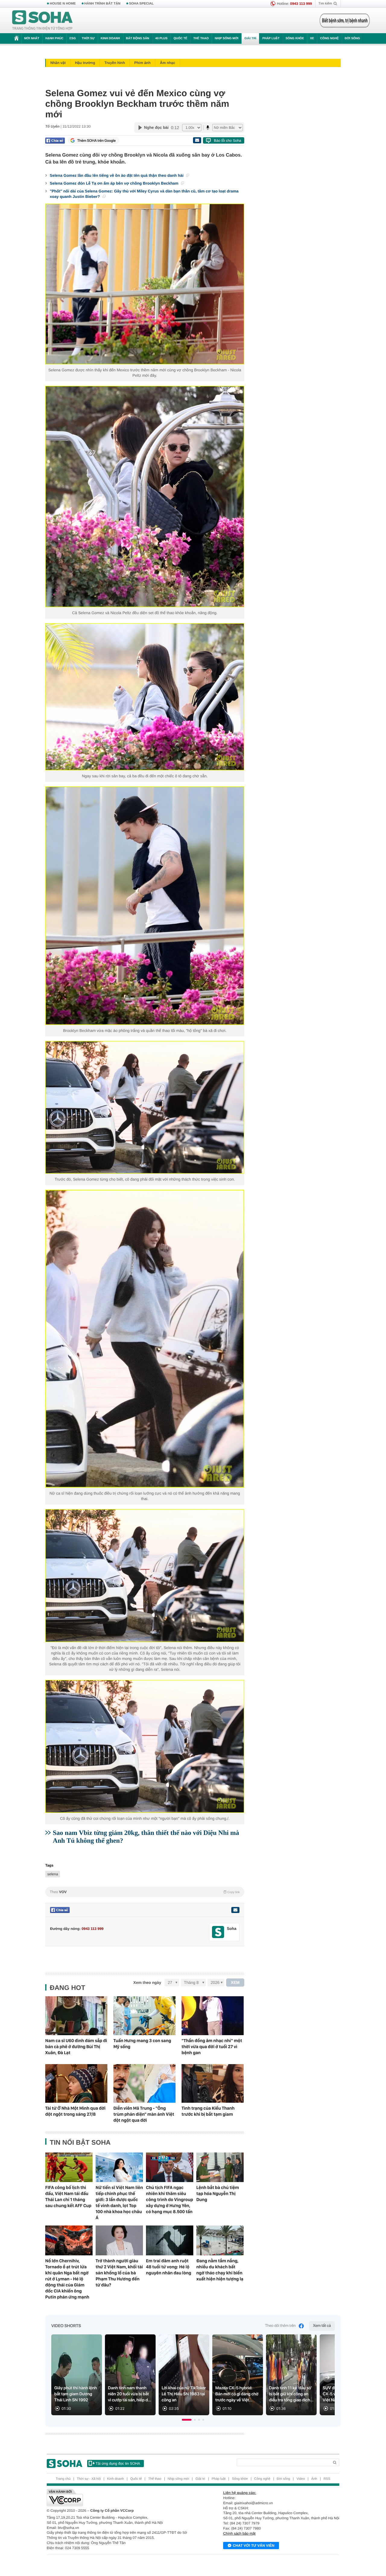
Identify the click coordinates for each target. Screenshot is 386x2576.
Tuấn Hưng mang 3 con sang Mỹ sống (142, 2044)
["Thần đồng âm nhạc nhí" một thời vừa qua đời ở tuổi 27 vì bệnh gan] (213, 2016)
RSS (327, 2479)
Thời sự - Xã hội (89, 2479)
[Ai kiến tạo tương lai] (343, 21)
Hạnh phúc (54, 38)
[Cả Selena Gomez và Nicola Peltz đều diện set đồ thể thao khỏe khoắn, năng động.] (145, 496)
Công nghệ (329, 38)
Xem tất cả (322, 2326)
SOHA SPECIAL (141, 4)
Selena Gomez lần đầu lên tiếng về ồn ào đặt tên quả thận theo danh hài (117, 175)
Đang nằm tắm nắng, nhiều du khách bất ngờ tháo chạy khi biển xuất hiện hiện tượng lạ (220, 2270)
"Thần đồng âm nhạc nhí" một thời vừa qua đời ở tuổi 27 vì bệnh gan (212, 2047)
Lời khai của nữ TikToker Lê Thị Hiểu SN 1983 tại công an (184, 2394)
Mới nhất (32, 38)
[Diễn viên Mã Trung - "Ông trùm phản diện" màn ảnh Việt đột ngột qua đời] (144, 2084)
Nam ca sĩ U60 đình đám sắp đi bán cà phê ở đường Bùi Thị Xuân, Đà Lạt (76, 2047)
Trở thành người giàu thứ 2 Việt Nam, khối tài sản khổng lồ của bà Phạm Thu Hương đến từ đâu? (119, 2273)
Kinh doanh (110, 38)
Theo (145, 1892)
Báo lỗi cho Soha (228, 141)
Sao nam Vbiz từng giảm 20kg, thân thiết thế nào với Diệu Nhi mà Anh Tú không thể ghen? (146, 1837)
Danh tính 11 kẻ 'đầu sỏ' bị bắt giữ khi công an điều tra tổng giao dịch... (291, 2394)
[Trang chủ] (43, 21)
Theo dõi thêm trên (280, 2326)
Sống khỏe (295, 38)
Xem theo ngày (147, 1983)
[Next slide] (327, 2378)
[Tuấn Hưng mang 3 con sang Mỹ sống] (144, 2016)
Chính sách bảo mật (239, 2533)
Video (301, 2479)
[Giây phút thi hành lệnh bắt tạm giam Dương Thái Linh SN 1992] (77, 2375)
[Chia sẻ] (55, 141)
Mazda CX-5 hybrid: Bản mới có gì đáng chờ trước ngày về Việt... (237, 2394)
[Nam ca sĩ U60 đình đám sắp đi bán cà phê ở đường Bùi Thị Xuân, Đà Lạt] (76, 2016)
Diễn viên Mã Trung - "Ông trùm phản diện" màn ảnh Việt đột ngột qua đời (144, 2114)
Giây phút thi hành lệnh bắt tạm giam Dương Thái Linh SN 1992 (76, 2394)
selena (53, 1874)
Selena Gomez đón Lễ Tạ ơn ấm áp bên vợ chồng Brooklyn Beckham (115, 183)
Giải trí (250, 38)
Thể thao (201, 38)
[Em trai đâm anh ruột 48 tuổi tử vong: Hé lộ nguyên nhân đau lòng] (170, 2240)
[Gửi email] (197, 140)
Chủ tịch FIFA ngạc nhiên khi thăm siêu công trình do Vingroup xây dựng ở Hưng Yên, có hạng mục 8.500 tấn (169, 2200)
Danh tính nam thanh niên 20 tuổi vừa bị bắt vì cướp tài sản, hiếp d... (130, 2394)
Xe (312, 38)
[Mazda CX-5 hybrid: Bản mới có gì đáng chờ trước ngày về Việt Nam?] (238, 2375)
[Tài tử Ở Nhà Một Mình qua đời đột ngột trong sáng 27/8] (76, 2084)
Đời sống (352, 38)
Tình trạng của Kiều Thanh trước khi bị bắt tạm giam (208, 2111)
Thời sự (88, 38)
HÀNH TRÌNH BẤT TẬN (103, 4)
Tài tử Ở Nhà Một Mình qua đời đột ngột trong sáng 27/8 (75, 2111)
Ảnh (314, 2479)
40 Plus (161, 38)
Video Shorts (66, 2326)
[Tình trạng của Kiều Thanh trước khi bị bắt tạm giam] (213, 2084)
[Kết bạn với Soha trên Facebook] (218, 1932)
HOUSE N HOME (63, 4)
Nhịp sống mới (226, 38)
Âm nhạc (168, 63)
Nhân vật (58, 63)
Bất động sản (138, 38)
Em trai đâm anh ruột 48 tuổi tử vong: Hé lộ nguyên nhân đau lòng (169, 2267)
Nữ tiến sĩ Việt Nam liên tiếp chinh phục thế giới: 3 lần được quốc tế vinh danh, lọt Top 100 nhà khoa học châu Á (119, 2203)
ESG (73, 38)
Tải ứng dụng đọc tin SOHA (118, 2463)
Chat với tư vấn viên (254, 2546)
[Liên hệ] (235, 1910)
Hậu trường (85, 63)
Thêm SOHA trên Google (96, 141)
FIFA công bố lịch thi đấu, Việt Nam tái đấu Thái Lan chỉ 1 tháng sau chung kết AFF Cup (68, 2197)
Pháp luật (271, 38)
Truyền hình (115, 63)
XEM (235, 1983)
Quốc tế (180, 38)
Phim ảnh (142, 63)
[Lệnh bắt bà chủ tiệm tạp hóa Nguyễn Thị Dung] (220, 2167)
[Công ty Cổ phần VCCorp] (120, 2498)
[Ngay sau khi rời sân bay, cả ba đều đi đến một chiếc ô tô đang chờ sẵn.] (145, 697)
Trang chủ (63, 2479)
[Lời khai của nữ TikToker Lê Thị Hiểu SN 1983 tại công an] (184, 2375)
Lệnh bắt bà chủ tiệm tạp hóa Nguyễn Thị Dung (218, 2194)
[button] (187, 2420)
